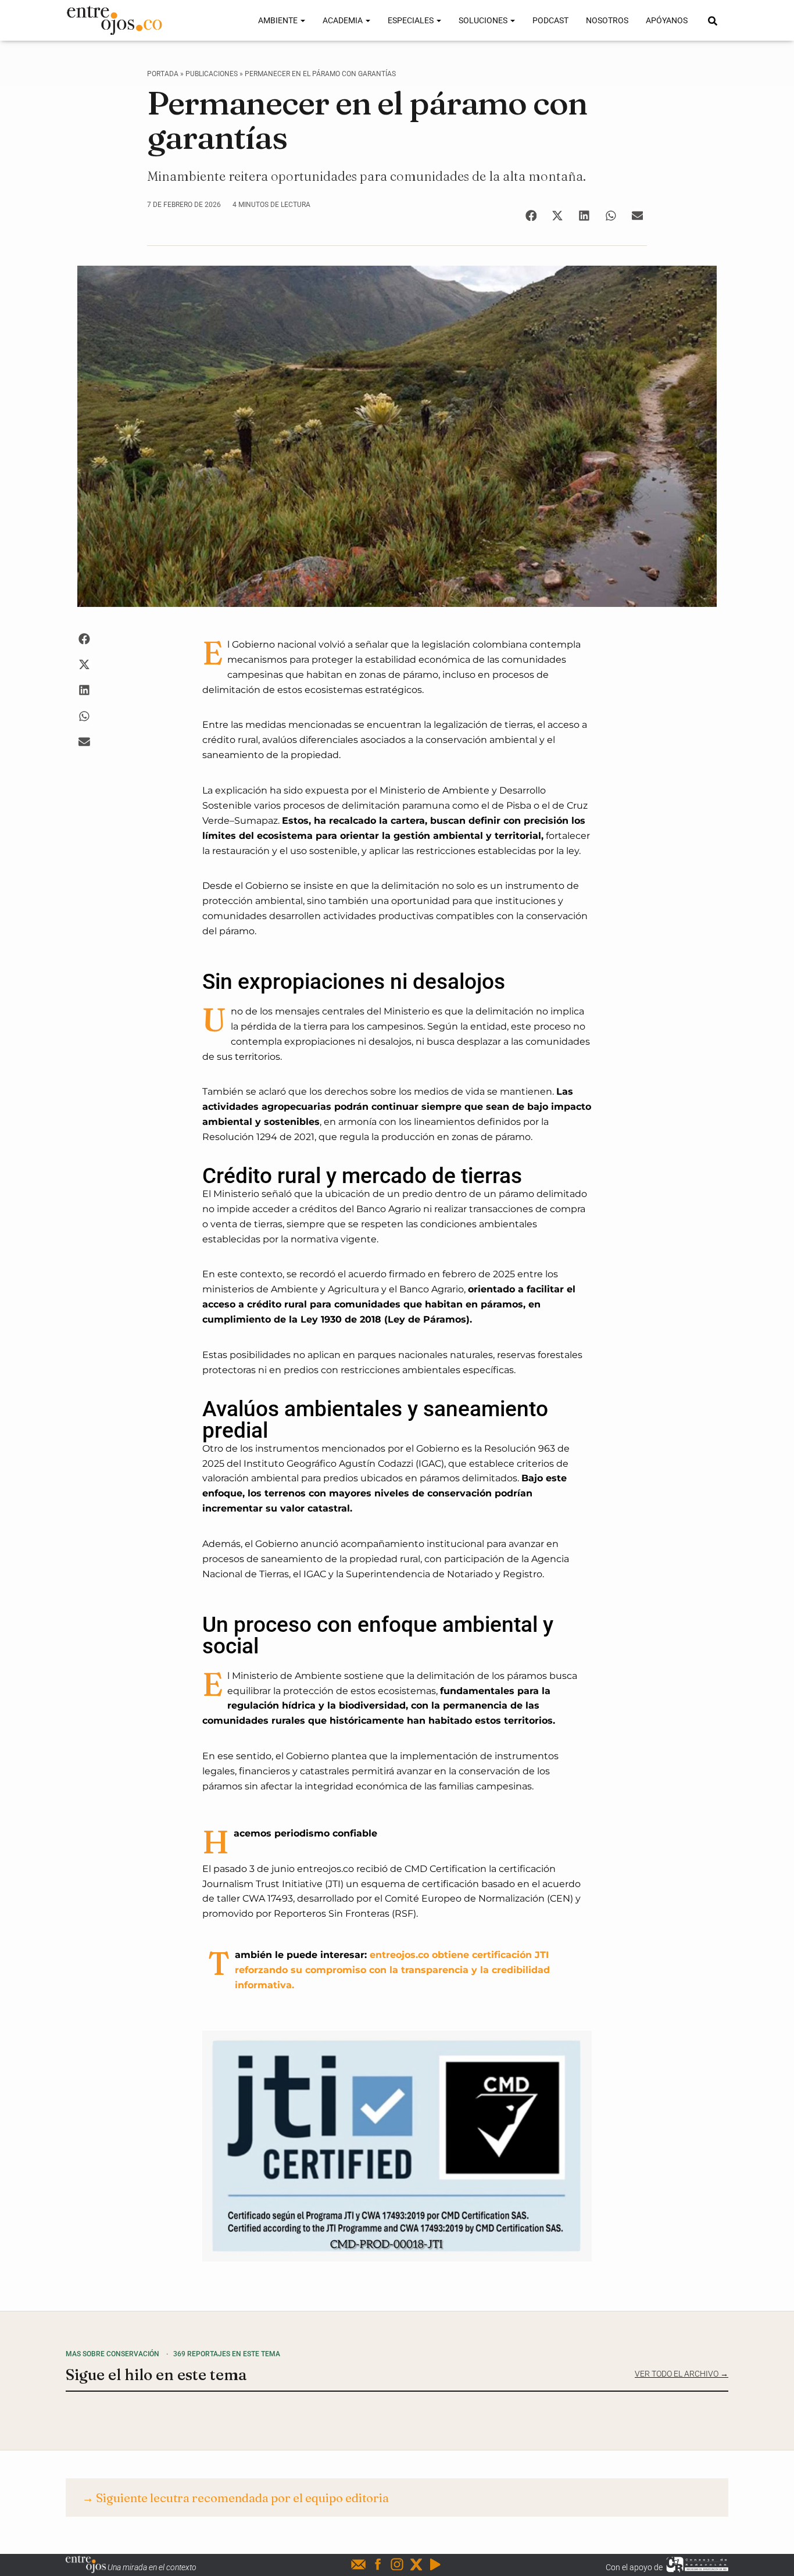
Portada (163, 74)
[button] (531, 215)
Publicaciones (212, 74)
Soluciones (484, 20)
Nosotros (607, 20)
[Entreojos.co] (114, 20)
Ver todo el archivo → (682, 2374)
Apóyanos (667, 20)
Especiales (412, 20)
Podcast (550, 20)
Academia (344, 20)
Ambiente (279, 20)
